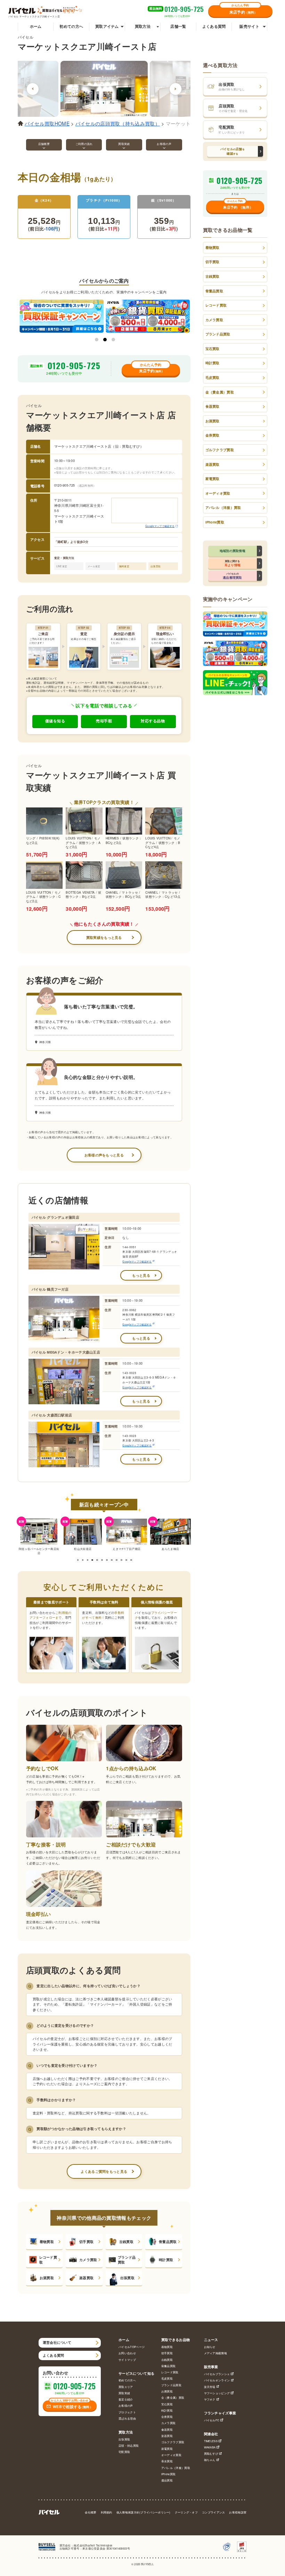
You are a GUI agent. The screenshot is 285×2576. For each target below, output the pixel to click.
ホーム (36, 26)
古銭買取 (126, 2242)
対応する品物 (153, 721)
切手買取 (86, 2242)
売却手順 (104, 721)
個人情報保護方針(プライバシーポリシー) (144, 2512)
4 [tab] (92, 1560)
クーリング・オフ (186, 2512)
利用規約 (107, 2512)
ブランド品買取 (127, 2260)
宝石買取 (213, 349)
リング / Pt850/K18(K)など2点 (43, 841)
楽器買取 (86, 2278)
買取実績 (124, 2393)
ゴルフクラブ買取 (220, 450)
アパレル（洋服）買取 (223, 507)
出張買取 (127, 2278)
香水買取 (167, 2461)
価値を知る (55, 721)
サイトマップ (127, 2360)
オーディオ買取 (218, 493)
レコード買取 (48, 2260)
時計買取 (166, 2260)
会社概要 (91, 2512)
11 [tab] (126, 1560)
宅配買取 (124, 2452)
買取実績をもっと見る (104, 937)
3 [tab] (113, 340)
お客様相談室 (238, 2512)
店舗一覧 (178, 26)
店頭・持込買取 (129, 2445)
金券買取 (213, 435)
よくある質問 (214, 26)
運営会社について (57, 2342)
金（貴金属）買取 (220, 392)
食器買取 (213, 406)
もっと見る (141, 1275)
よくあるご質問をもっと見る (104, 2171)
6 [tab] (102, 1560)
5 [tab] (97, 1560)
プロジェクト (127, 2412)
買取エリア (126, 2387)
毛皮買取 (213, 377)
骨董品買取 (168, 2242)
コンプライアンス (213, 2512)
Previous (33, 89)
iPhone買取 (215, 522)
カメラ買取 (88, 2260)
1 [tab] (97, 340)
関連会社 (211, 2434)
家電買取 (213, 479)
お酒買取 (47, 2278)
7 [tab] (107, 1560)
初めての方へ (71, 26)
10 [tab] (121, 1560)
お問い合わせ (127, 2353)
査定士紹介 (126, 2399)
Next (176, 89)
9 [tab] (117, 1560)
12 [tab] (131, 1560)
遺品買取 (167, 2480)
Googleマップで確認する (160, 526)
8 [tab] (112, 1560)
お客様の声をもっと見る (104, 1155)
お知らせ (210, 2347)
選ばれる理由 (127, 2418)
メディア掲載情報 (215, 2353)
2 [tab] (105, 340)
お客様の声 (126, 2406)
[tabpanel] (62, 316)
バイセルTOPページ (132, 2347)
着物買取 (47, 2242)
